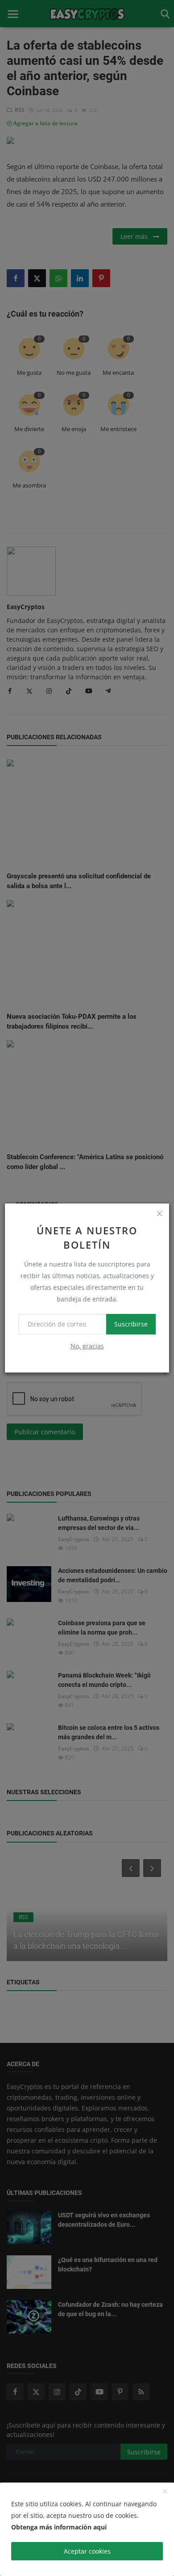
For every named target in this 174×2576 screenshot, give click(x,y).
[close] (159, 1213)
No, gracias (87, 1346)
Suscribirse (131, 1324)
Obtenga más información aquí (59, 2527)
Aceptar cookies (87, 2551)
